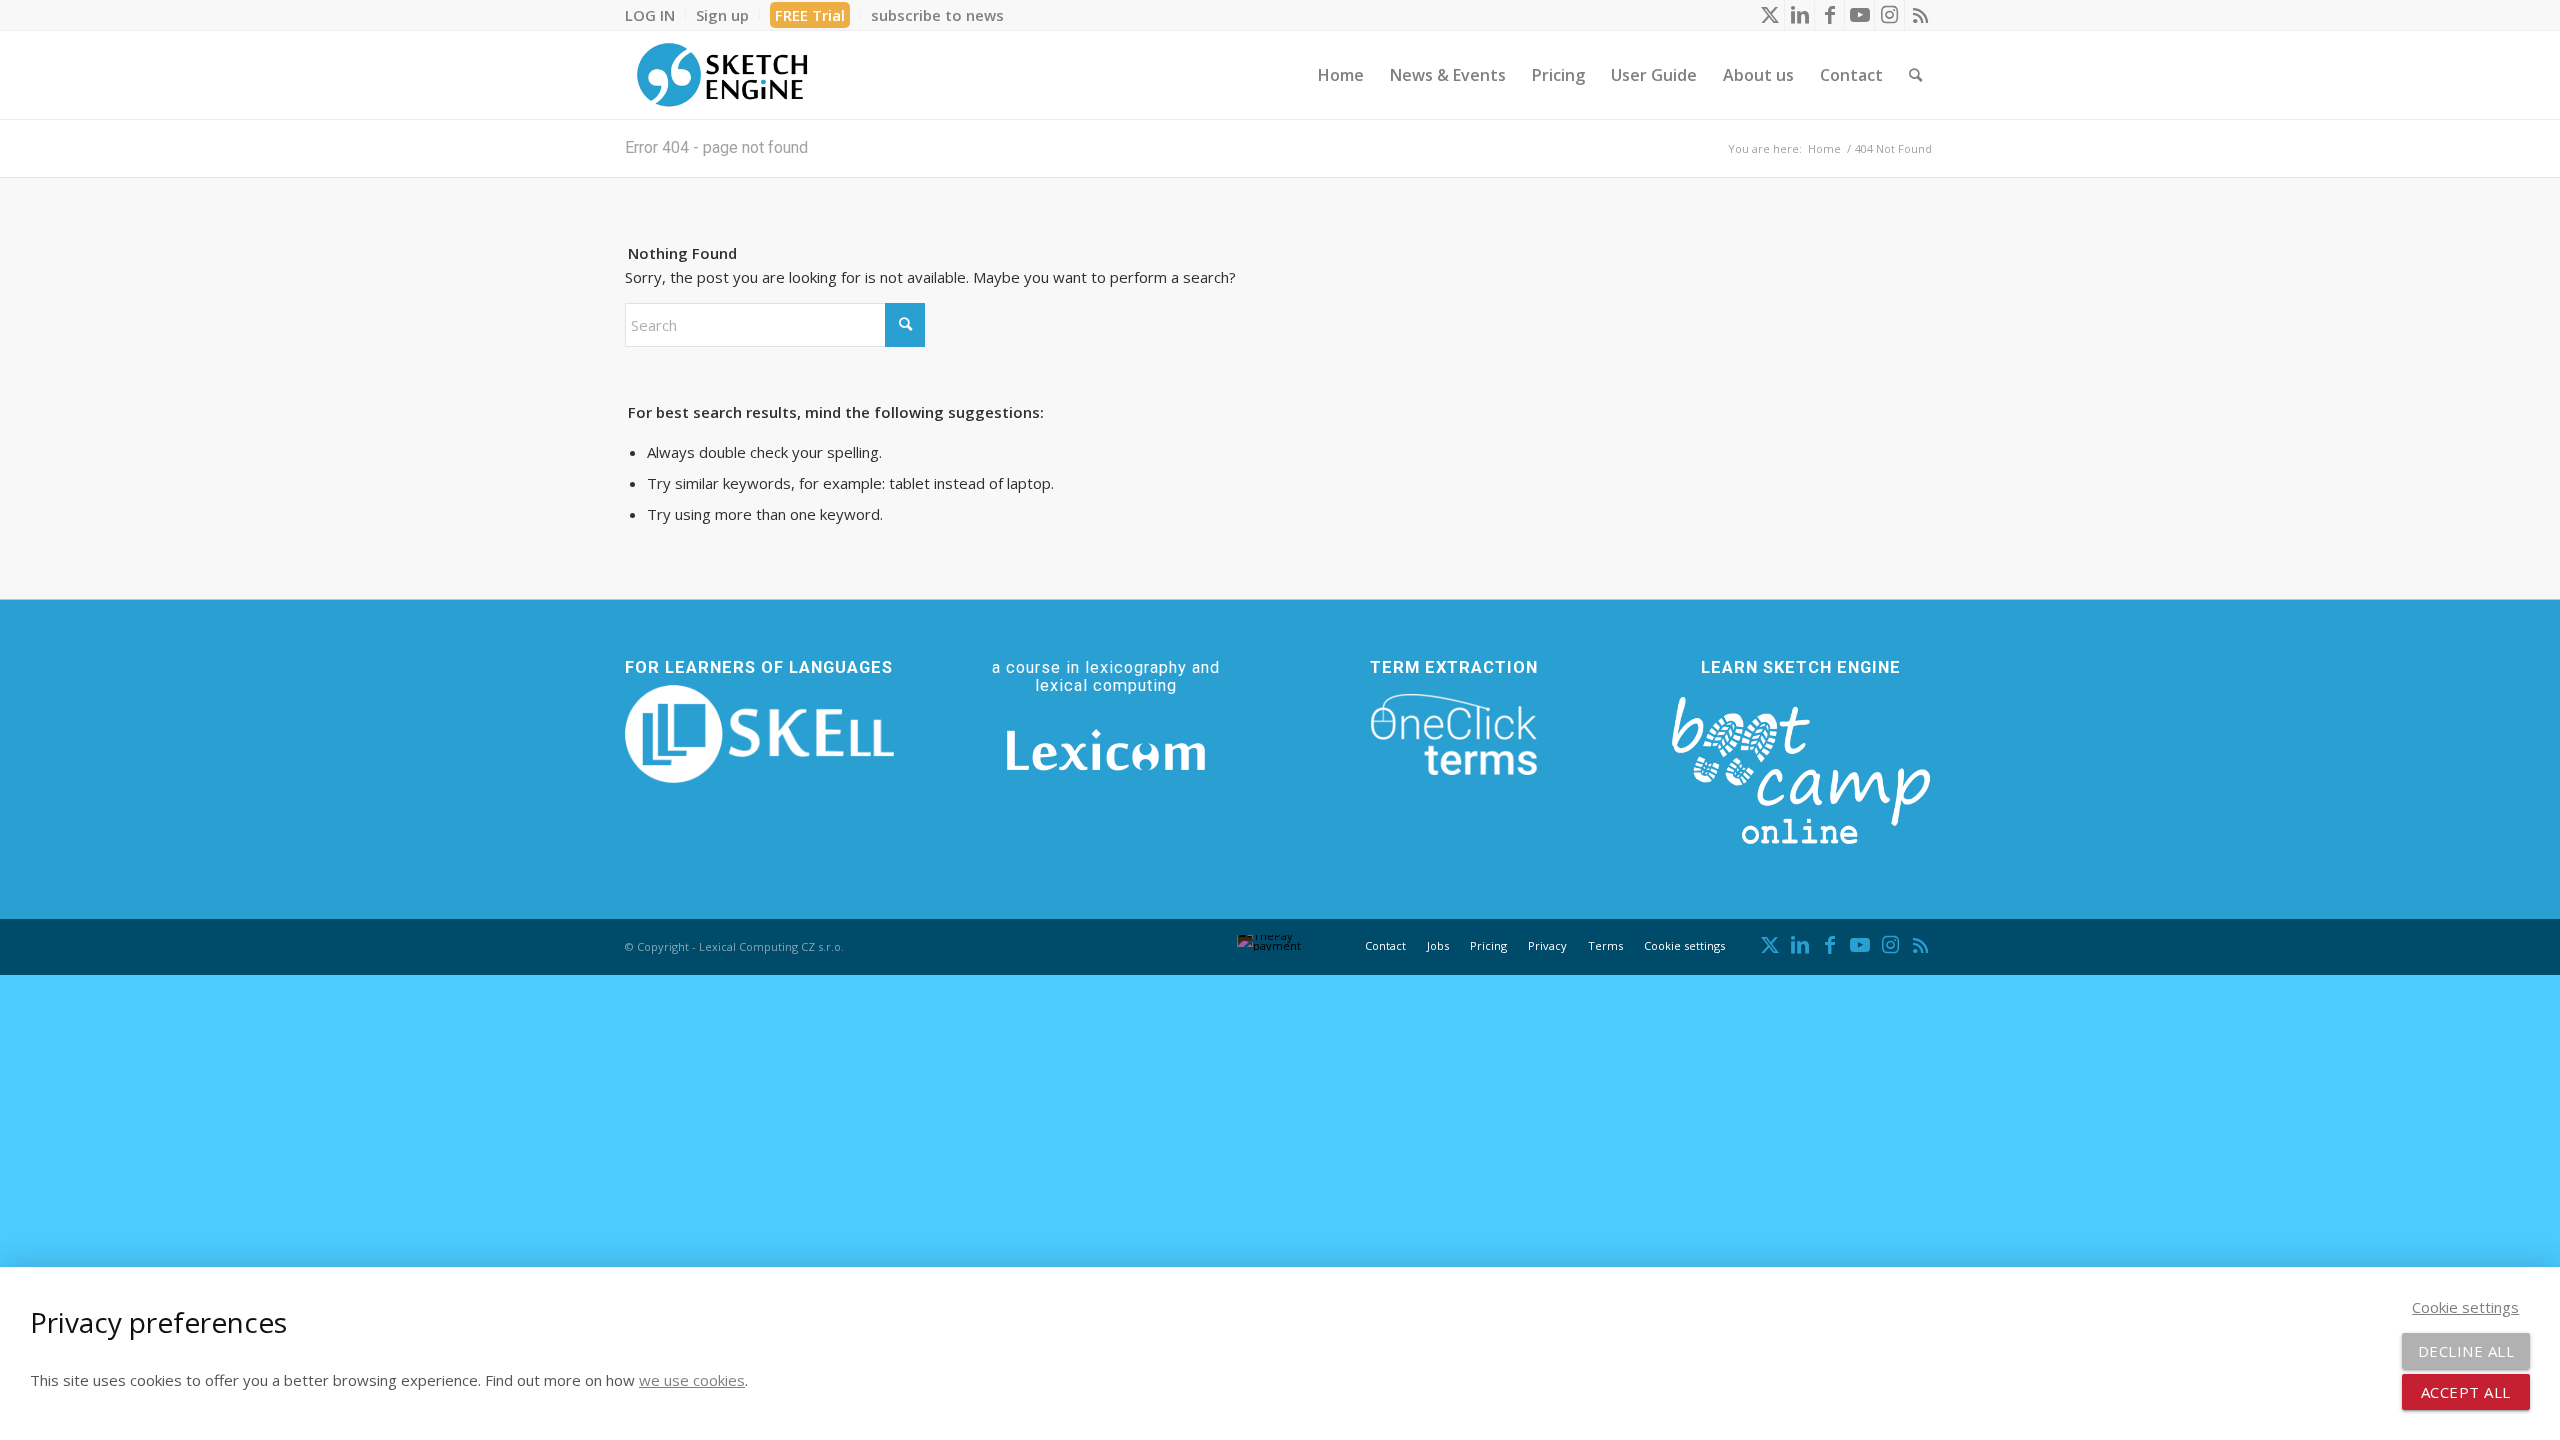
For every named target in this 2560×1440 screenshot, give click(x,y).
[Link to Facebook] (1829, 15)
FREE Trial (810, 15)
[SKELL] (759, 734)
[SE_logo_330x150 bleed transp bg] (722, 75)
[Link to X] (1769, 15)
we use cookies (692, 1380)
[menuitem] (655, 15)
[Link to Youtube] (1859, 15)
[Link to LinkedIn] (1799, 15)
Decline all (2466, 1351)
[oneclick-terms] (1454, 735)
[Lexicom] (1106, 750)
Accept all (2466, 1392)
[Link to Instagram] (1889, 15)
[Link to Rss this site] (1920, 15)
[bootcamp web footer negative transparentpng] (1800, 767)
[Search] (1915, 75)
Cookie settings (1684, 945)
